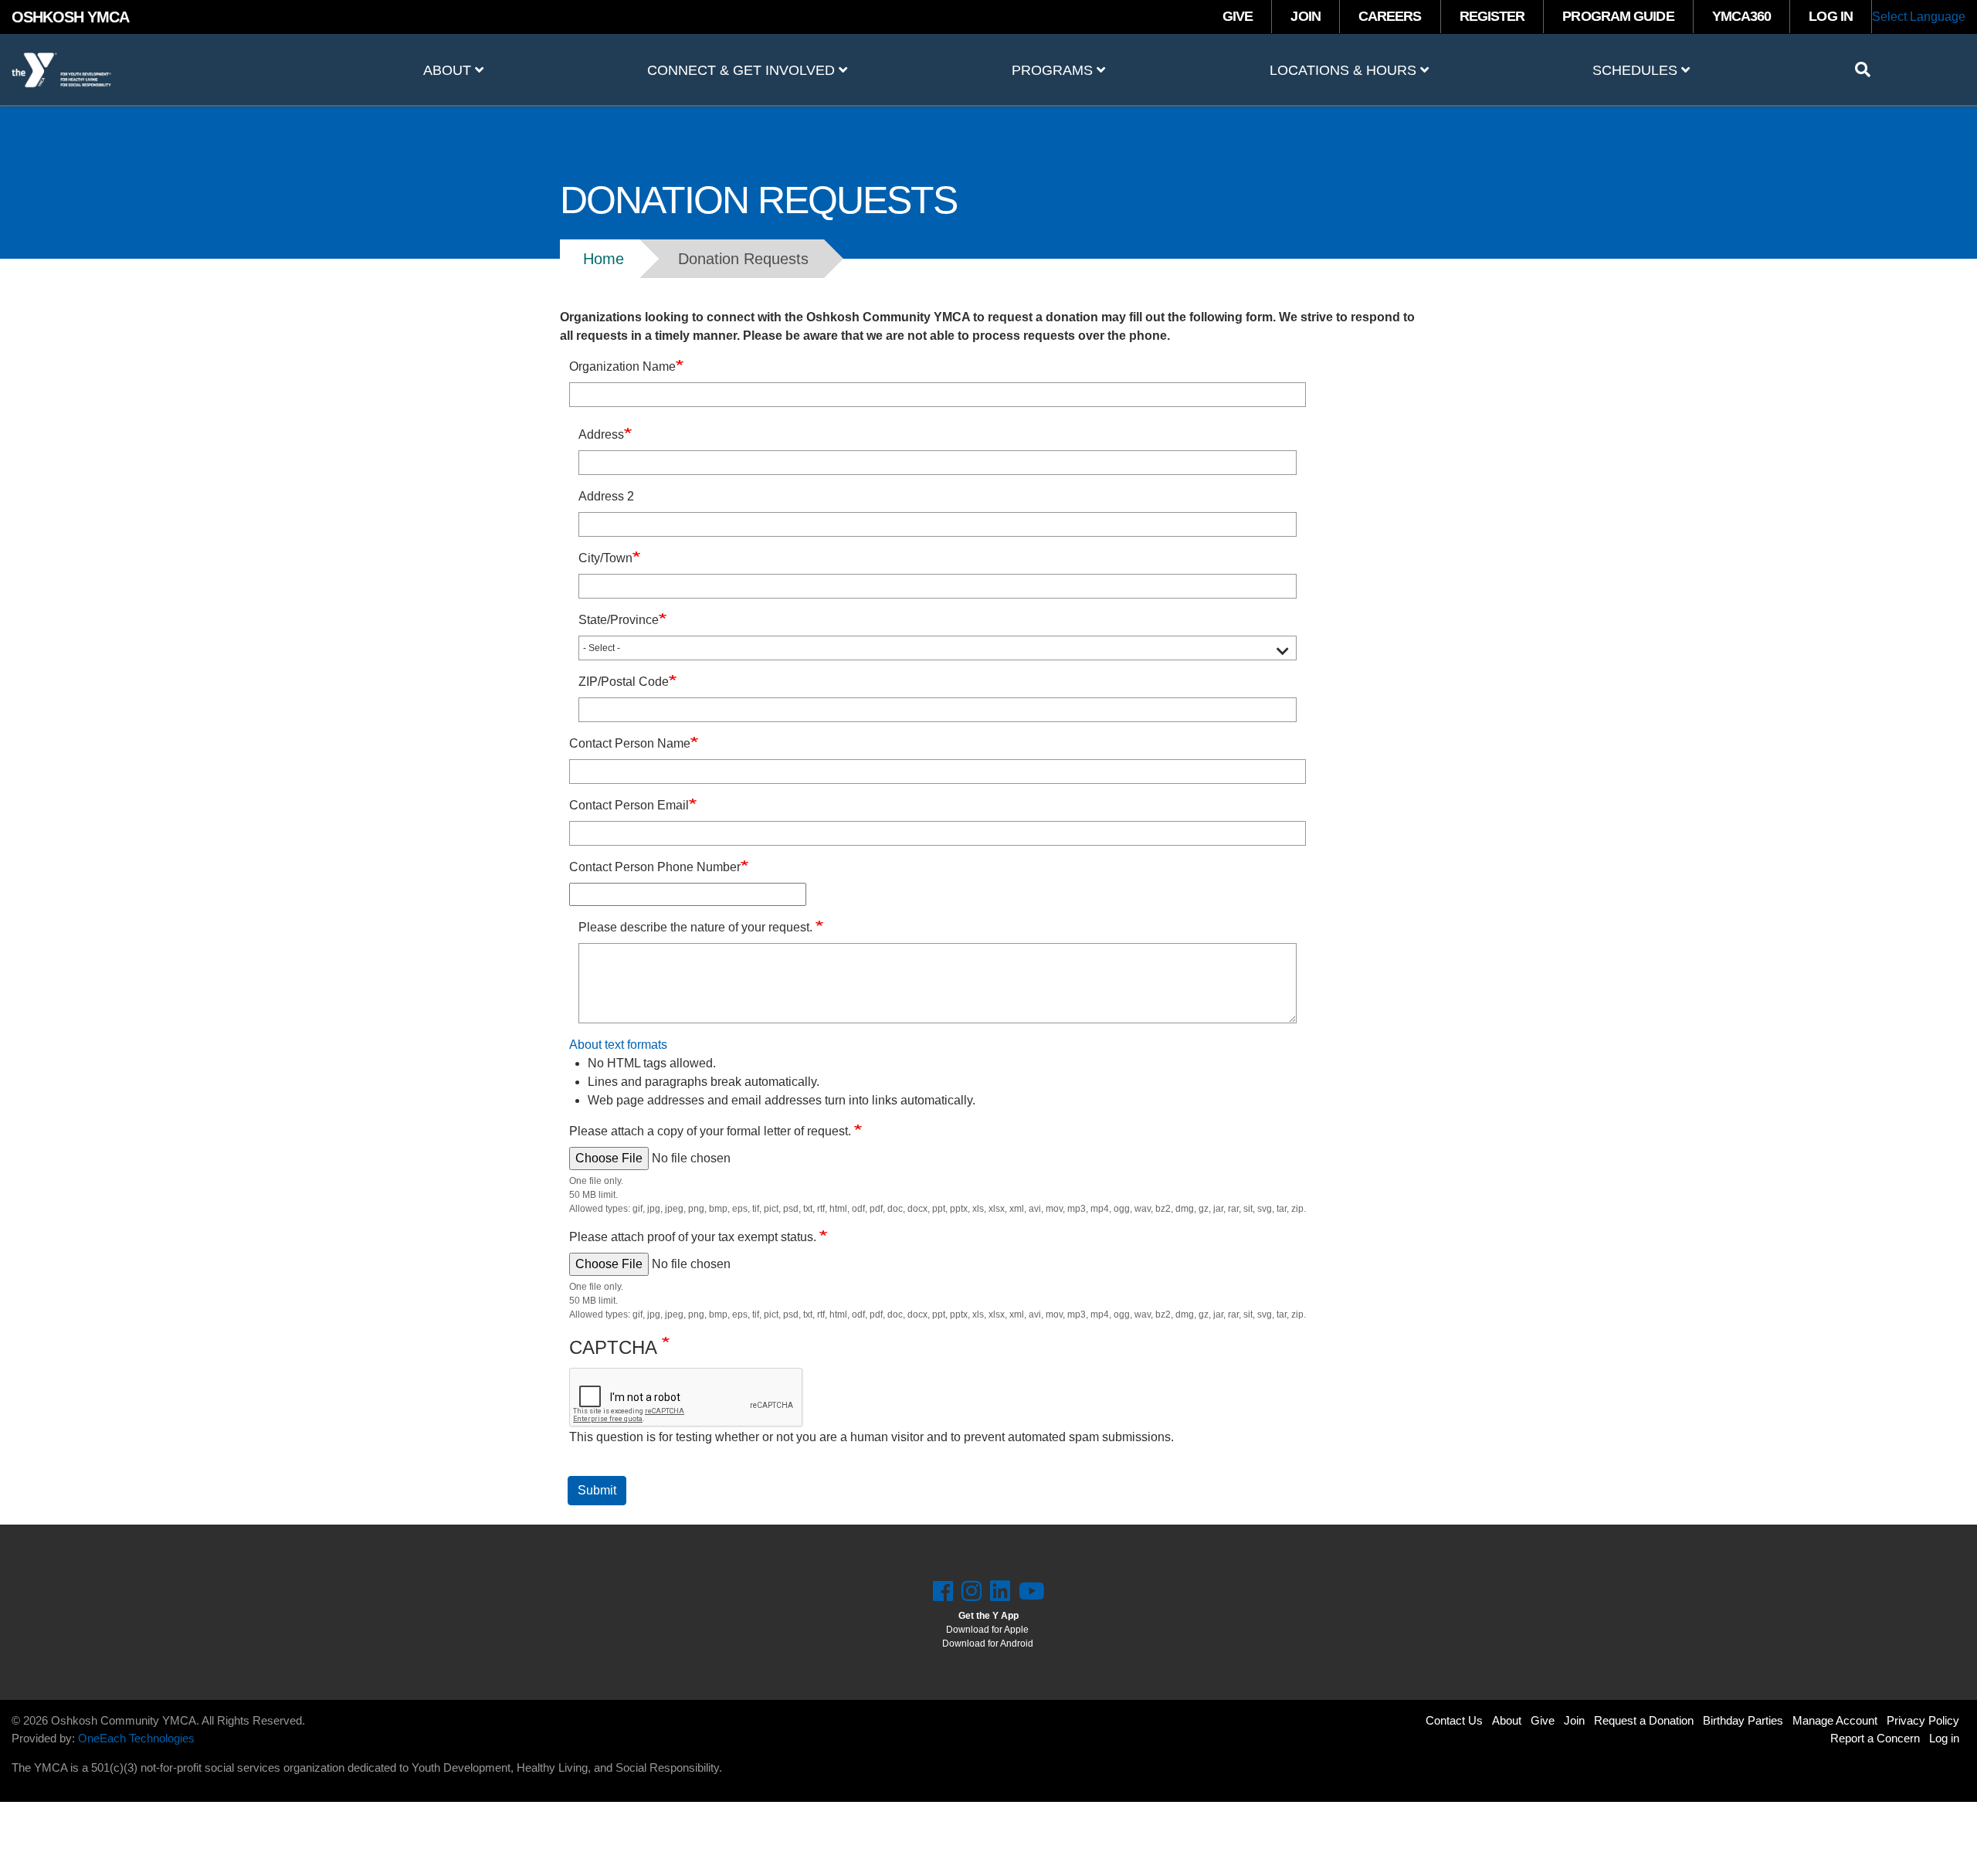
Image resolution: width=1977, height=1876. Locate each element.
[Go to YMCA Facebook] (943, 1591)
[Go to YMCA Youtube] (1032, 1591)
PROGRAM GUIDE (1618, 16)
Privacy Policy (1923, 1720)
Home (604, 259)
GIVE (1238, 16)
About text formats (618, 1045)
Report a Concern (1875, 1738)
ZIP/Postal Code (624, 682)
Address (601, 434)
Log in (1944, 1738)
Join (1574, 1720)
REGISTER (1492, 16)
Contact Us (1454, 1720)
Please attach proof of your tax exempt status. (694, 1237)
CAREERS (1390, 16)
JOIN (1305, 16)
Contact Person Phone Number (655, 867)
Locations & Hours (1345, 70)
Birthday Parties (1743, 1720)
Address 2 (606, 496)
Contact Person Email (629, 805)
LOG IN (1831, 16)
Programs (1054, 70)
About (449, 70)
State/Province (619, 620)
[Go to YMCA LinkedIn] (1000, 1591)
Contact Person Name (630, 743)
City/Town (605, 558)
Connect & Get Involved (743, 70)
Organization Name (622, 366)
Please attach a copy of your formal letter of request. (712, 1131)
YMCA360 (1742, 16)
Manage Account (1835, 1720)
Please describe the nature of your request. (697, 927)
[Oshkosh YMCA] (165, 70)
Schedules (1637, 70)
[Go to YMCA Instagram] (972, 1591)
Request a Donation (1644, 1720)
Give (1543, 1720)
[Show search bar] (1869, 70)
